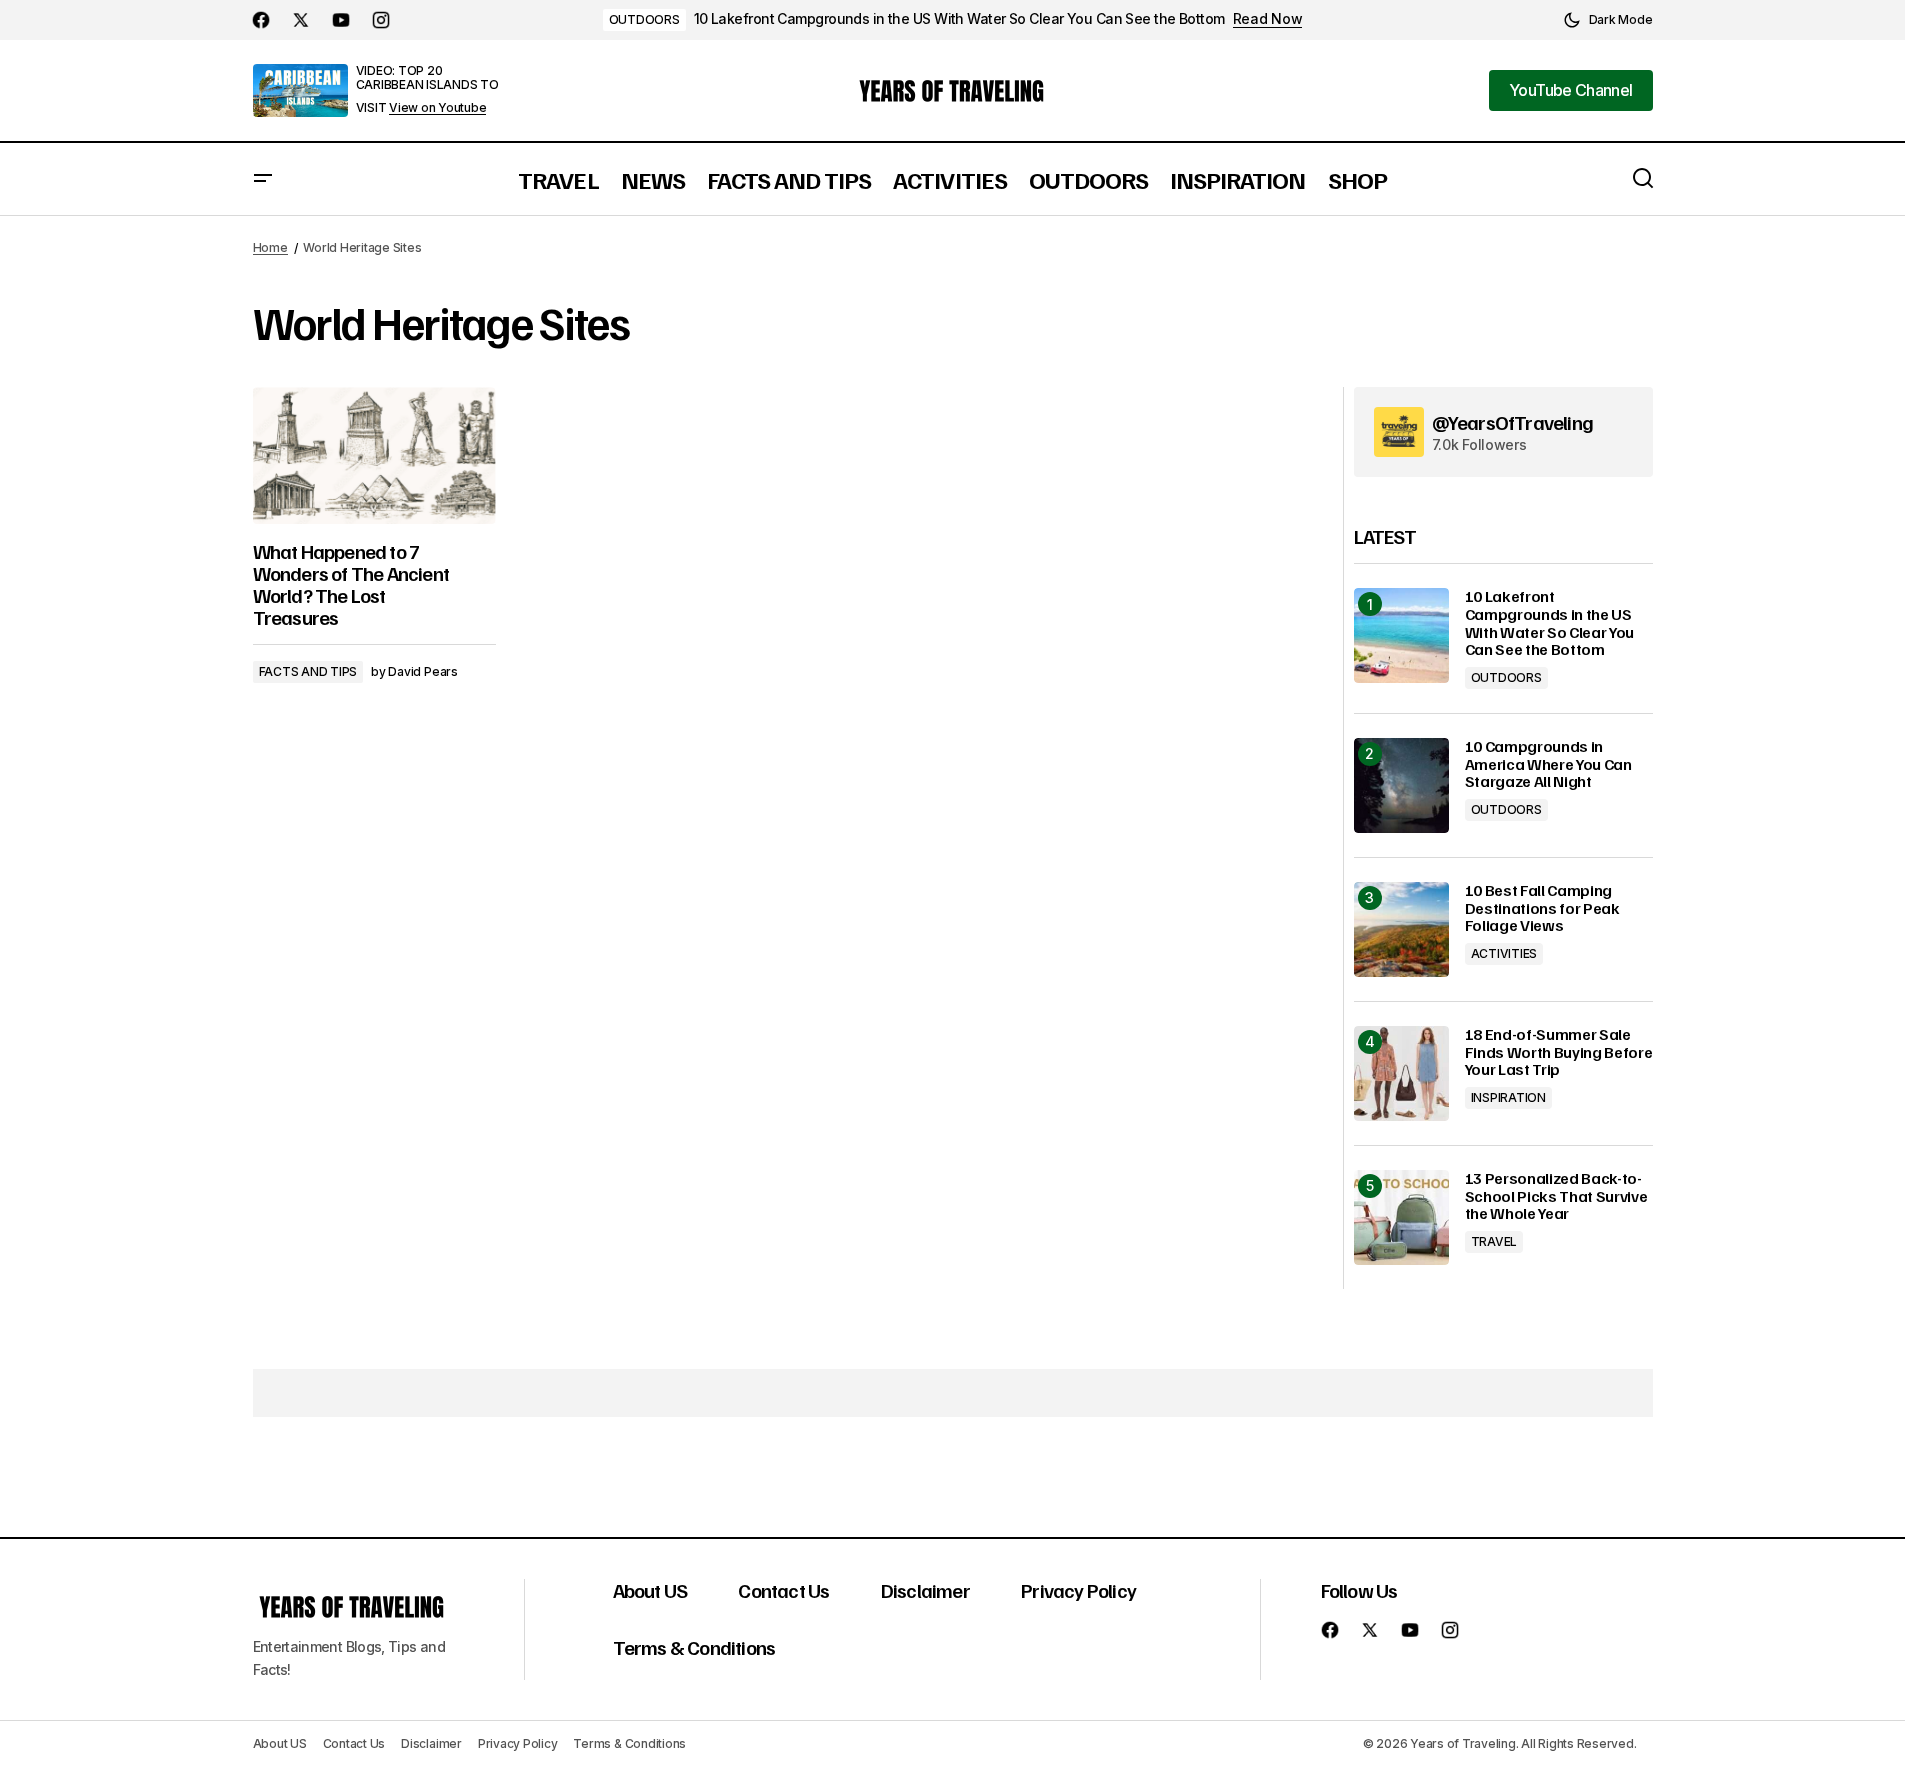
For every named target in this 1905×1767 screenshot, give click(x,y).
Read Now (1268, 19)
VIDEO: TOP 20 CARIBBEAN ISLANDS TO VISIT (427, 89)
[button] (1608, 20)
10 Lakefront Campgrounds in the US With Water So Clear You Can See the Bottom (959, 19)
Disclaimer (925, 1590)
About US (650, 1590)
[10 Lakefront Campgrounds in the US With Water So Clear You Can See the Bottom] (1401, 635)
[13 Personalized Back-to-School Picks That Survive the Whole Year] (1401, 1217)
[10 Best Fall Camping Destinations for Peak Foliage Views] (1401, 929)
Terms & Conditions (694, 1647)
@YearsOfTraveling (1512, 422)
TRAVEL (1494, 1241)
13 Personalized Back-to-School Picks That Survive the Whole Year (1556, 1196)
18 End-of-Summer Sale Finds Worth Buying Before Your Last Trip (1559, 1052)
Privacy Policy (1078, 1590)
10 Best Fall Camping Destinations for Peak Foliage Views (1542, 908)
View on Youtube (437, 108)
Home (270, 247)
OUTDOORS (644, 19)
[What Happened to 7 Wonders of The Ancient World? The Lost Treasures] (374, 455)
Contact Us (783, 1590)
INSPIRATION (1508, 1097)
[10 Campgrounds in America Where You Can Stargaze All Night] (1401, 785)
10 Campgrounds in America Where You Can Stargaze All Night (1548, 764)
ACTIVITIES (1504, 953)
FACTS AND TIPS (308, 671)
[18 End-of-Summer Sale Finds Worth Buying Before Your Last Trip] (1401, 1073)
